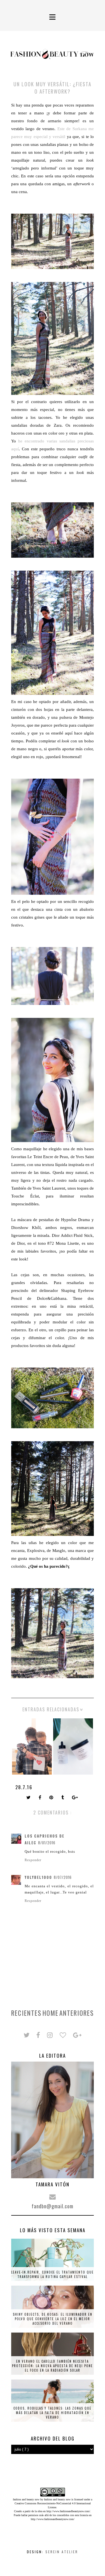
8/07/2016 (63, 1877)
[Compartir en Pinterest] (52, 1798)
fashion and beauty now (57, 2499)
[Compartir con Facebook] (40, 1798)
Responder (33, 1860)
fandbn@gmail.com (53, 2206)
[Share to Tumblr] (63, 1798)
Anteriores (77, 2013)
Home (51, 2013)
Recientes (26, 2013)
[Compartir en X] (29, 1798)
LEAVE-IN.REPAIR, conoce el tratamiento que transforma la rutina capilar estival (53, 2274)
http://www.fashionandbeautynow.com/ (68, 2511)
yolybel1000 (38, 1877)
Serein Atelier (62, 2552)
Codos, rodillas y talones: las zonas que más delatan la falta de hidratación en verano (53, 2413)
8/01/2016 (47, 1843)
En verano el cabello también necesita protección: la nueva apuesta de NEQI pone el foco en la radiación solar (53, 2366)
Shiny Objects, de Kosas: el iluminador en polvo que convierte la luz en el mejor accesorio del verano (53, 2319)
